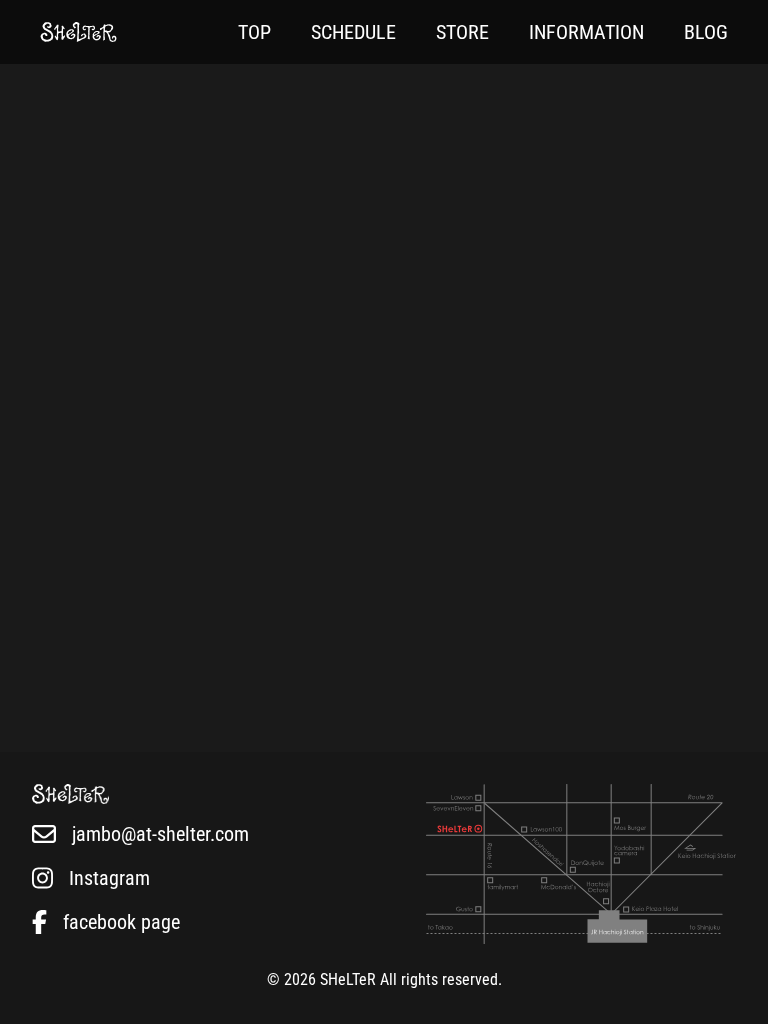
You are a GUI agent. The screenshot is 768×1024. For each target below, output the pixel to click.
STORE (462, 32)
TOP (254, 32)
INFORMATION (586, 32)
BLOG (706, 32)
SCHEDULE (353, 32)
